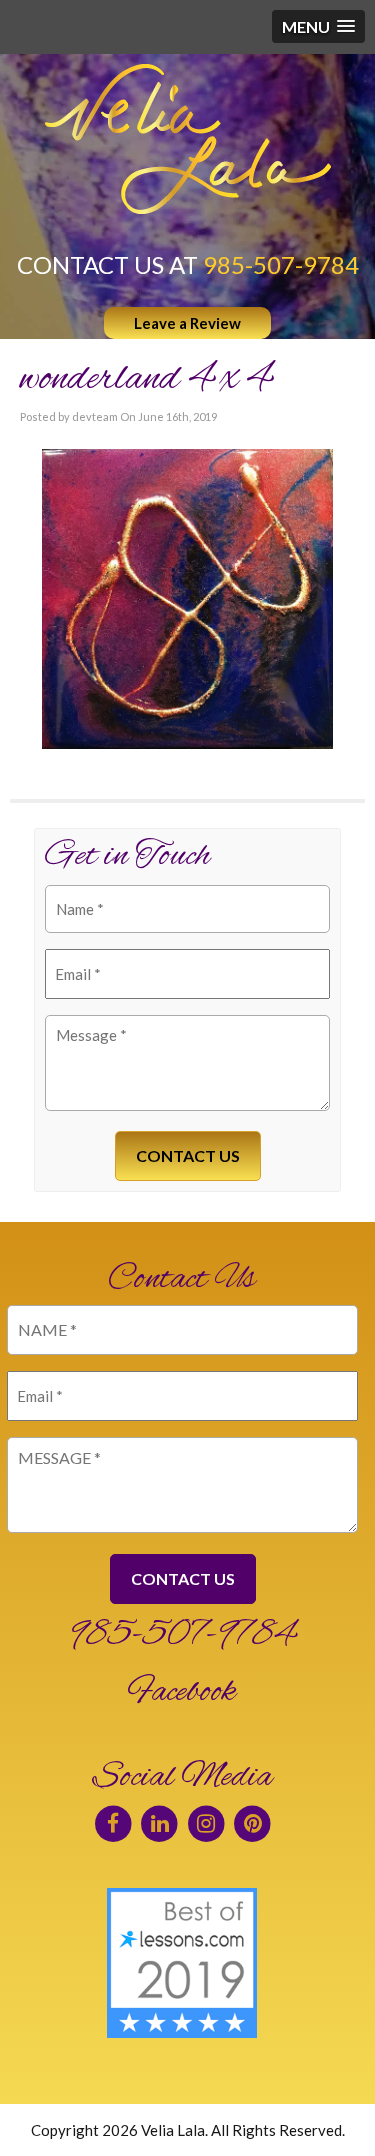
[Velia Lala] (187, 139)
